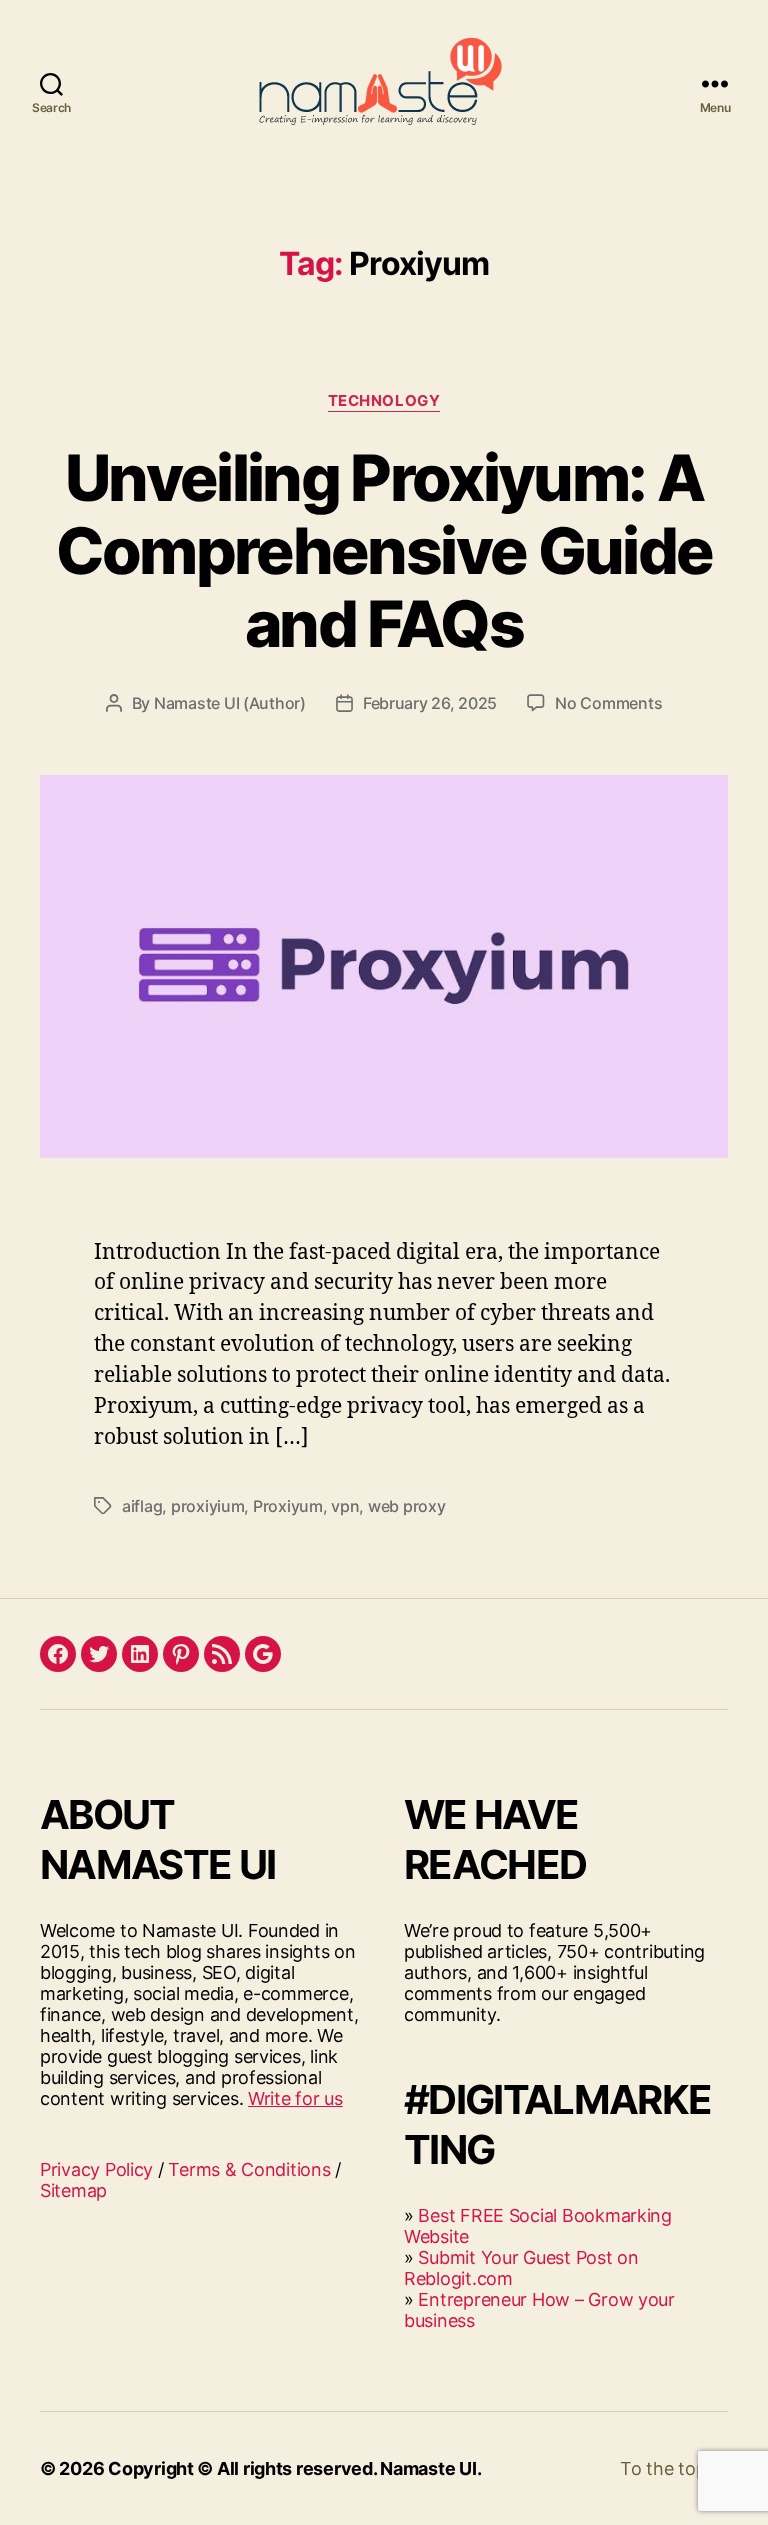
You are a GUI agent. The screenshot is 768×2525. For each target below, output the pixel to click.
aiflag (142, 1506)
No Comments (608, 703)
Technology (384, 401)
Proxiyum (288, 1506)
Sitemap (73, 2190)
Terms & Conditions (249, 2169)
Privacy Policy (96, 2169)
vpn (345, 1506)
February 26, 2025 (430, 703)
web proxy (407, 1506)
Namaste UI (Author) (230, 703)
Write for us (295, 2098)
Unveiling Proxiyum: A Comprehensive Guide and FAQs (384, 550)
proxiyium (208, 1506)
